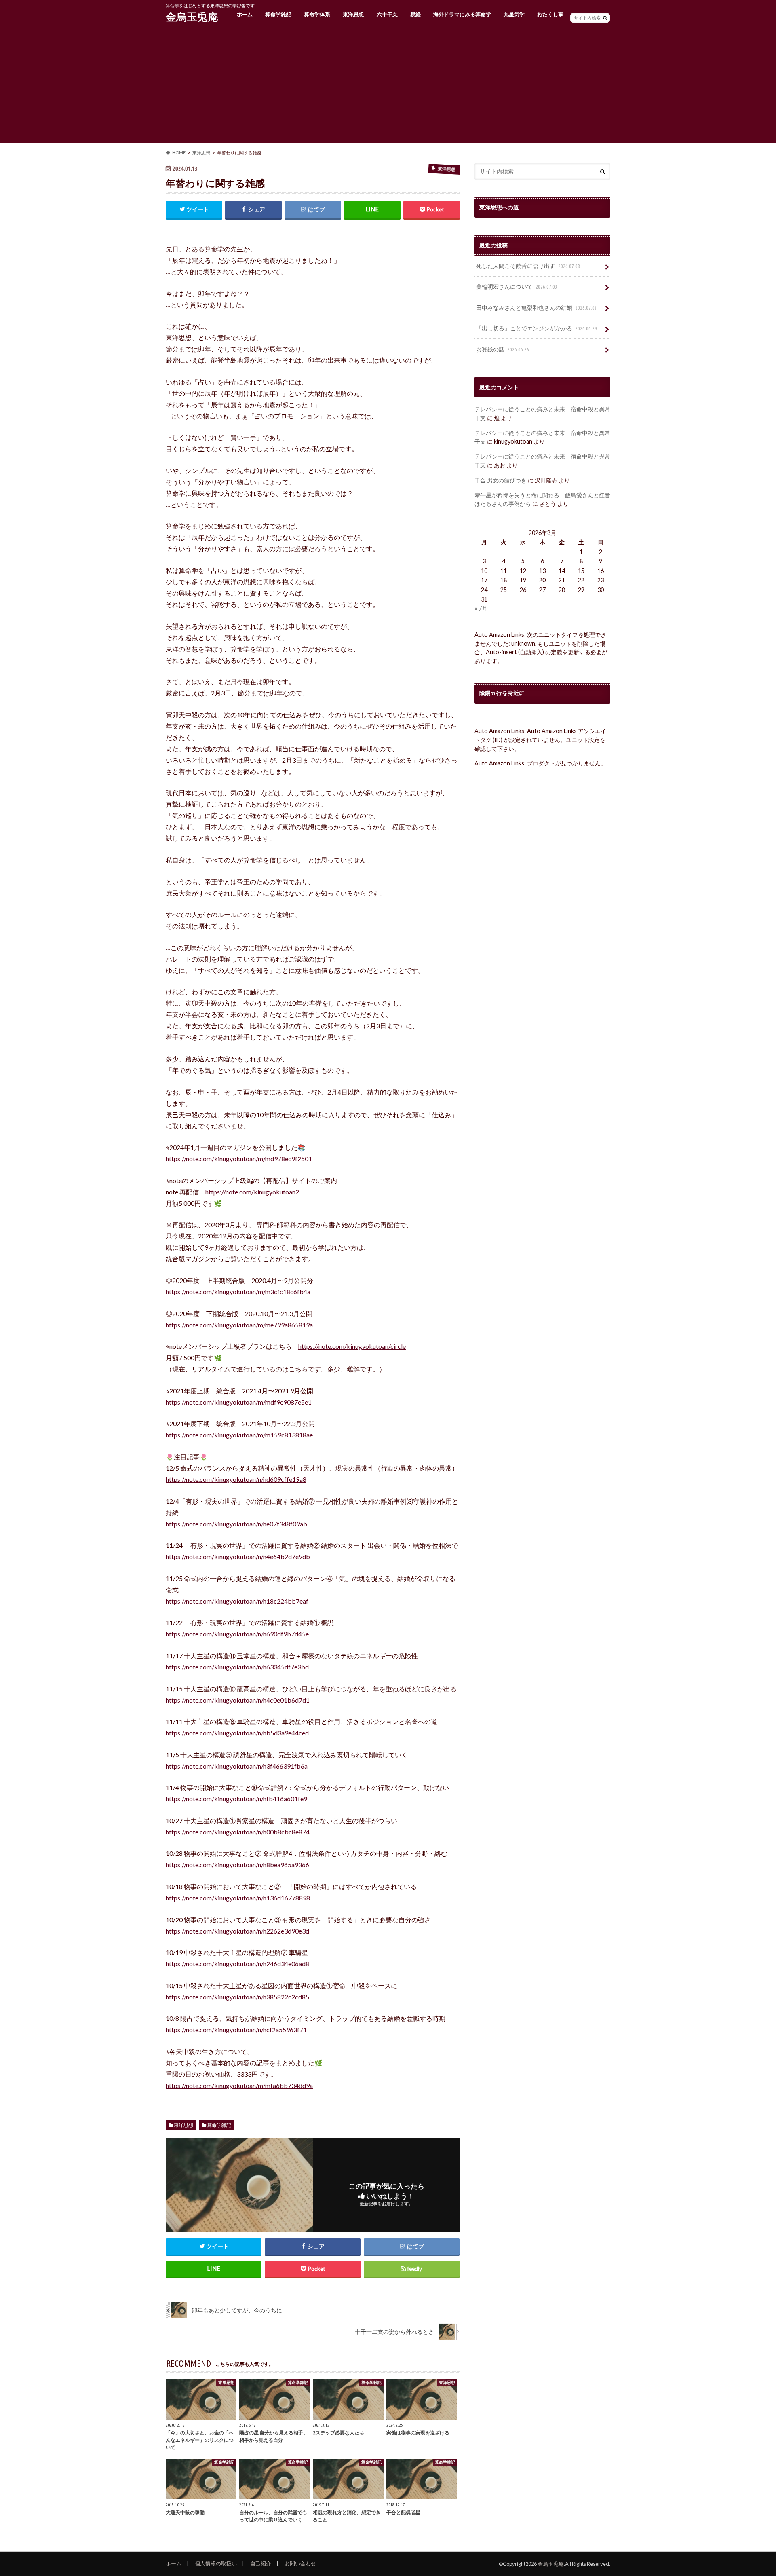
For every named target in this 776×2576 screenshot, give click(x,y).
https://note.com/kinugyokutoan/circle (352, 1346)
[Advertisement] (388, 86)
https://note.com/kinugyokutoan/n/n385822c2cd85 (237, 1997)
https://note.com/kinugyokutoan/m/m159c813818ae (239, 1435)
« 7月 (481, 608)
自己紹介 (261, 2563)
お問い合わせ (300, 2563)
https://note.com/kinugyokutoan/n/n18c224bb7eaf (237, 1601)
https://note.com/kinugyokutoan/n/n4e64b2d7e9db (238, 1556)
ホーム (245, 14)
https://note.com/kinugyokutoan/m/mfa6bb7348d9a (239, 2085)
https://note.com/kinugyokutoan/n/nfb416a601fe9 (236, 1799)
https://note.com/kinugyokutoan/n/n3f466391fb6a (237, 1766)
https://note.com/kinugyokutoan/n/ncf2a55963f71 (236, 2030)
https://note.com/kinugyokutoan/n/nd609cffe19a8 (236, 1479)
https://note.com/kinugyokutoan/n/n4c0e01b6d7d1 (238, 1700)
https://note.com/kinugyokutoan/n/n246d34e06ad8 (237, 1964)
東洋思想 (353, 14)
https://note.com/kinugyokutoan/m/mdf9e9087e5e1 (239, 1402)
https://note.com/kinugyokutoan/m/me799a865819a (239, 1325)
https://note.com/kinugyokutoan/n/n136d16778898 (238, 1898)
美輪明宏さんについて (517, 286)
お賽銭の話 (503, 349)
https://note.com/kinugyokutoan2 (252, 1192)
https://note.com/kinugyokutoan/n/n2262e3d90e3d (237, 1931)
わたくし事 (550, 14)
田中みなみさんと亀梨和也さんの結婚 (537, 307)
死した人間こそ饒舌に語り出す (528, 266)
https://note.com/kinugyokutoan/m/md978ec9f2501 (239, 1159)
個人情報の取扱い (216, 2563)
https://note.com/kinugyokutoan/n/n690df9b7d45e (237, 1634)
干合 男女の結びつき (501, 480)
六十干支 (387, 14)
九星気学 (514, 14)
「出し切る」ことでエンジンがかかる (537, 328)
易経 (415, 14)
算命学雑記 (278, 14)
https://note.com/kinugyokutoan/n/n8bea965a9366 (237, 1865)
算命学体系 (317, 14)
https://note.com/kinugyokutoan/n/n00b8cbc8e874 (238, 1832)
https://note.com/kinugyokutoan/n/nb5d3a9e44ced (237, 1733)
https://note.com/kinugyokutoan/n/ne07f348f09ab (236, 1524)
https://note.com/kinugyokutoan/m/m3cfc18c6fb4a (238, 1292)
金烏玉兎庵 (192, 17)
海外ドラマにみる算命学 (462, 14)
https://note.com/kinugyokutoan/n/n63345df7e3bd (237, 1667)
